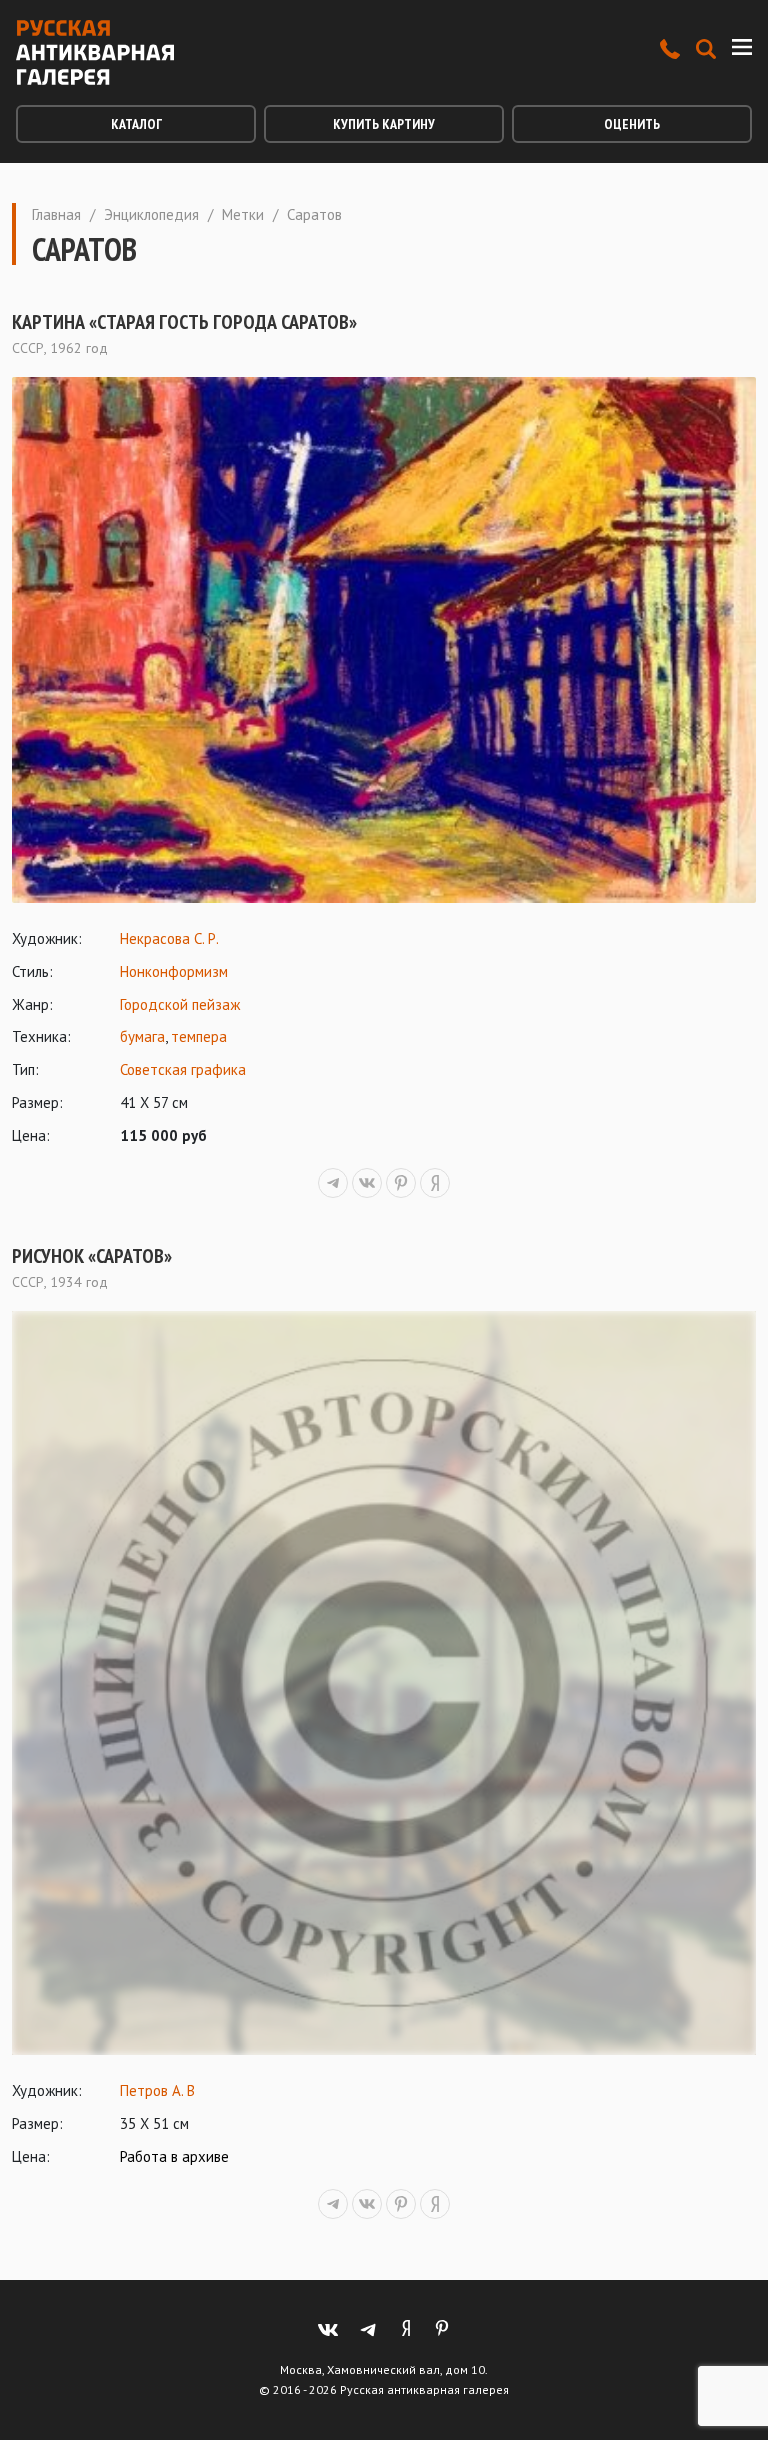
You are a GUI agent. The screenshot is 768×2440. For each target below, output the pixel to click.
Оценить (632, 124)
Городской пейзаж (180, 1004)
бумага (142, 1036)
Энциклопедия (151, 214)
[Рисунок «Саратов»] (384, 1683)
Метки (243, 214)
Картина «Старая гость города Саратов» (184, 322)
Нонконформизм (174, 971)
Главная (56, 214)
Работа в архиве (174, 2156)
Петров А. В (157, 2090)
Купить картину (384, 124)
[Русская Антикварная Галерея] (95, 52)
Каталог (136, 124)
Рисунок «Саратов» (92, 1256)
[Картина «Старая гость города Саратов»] (384, 640)
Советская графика (183, 1069)
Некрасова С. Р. (169, 938)
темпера (199, 1036)
